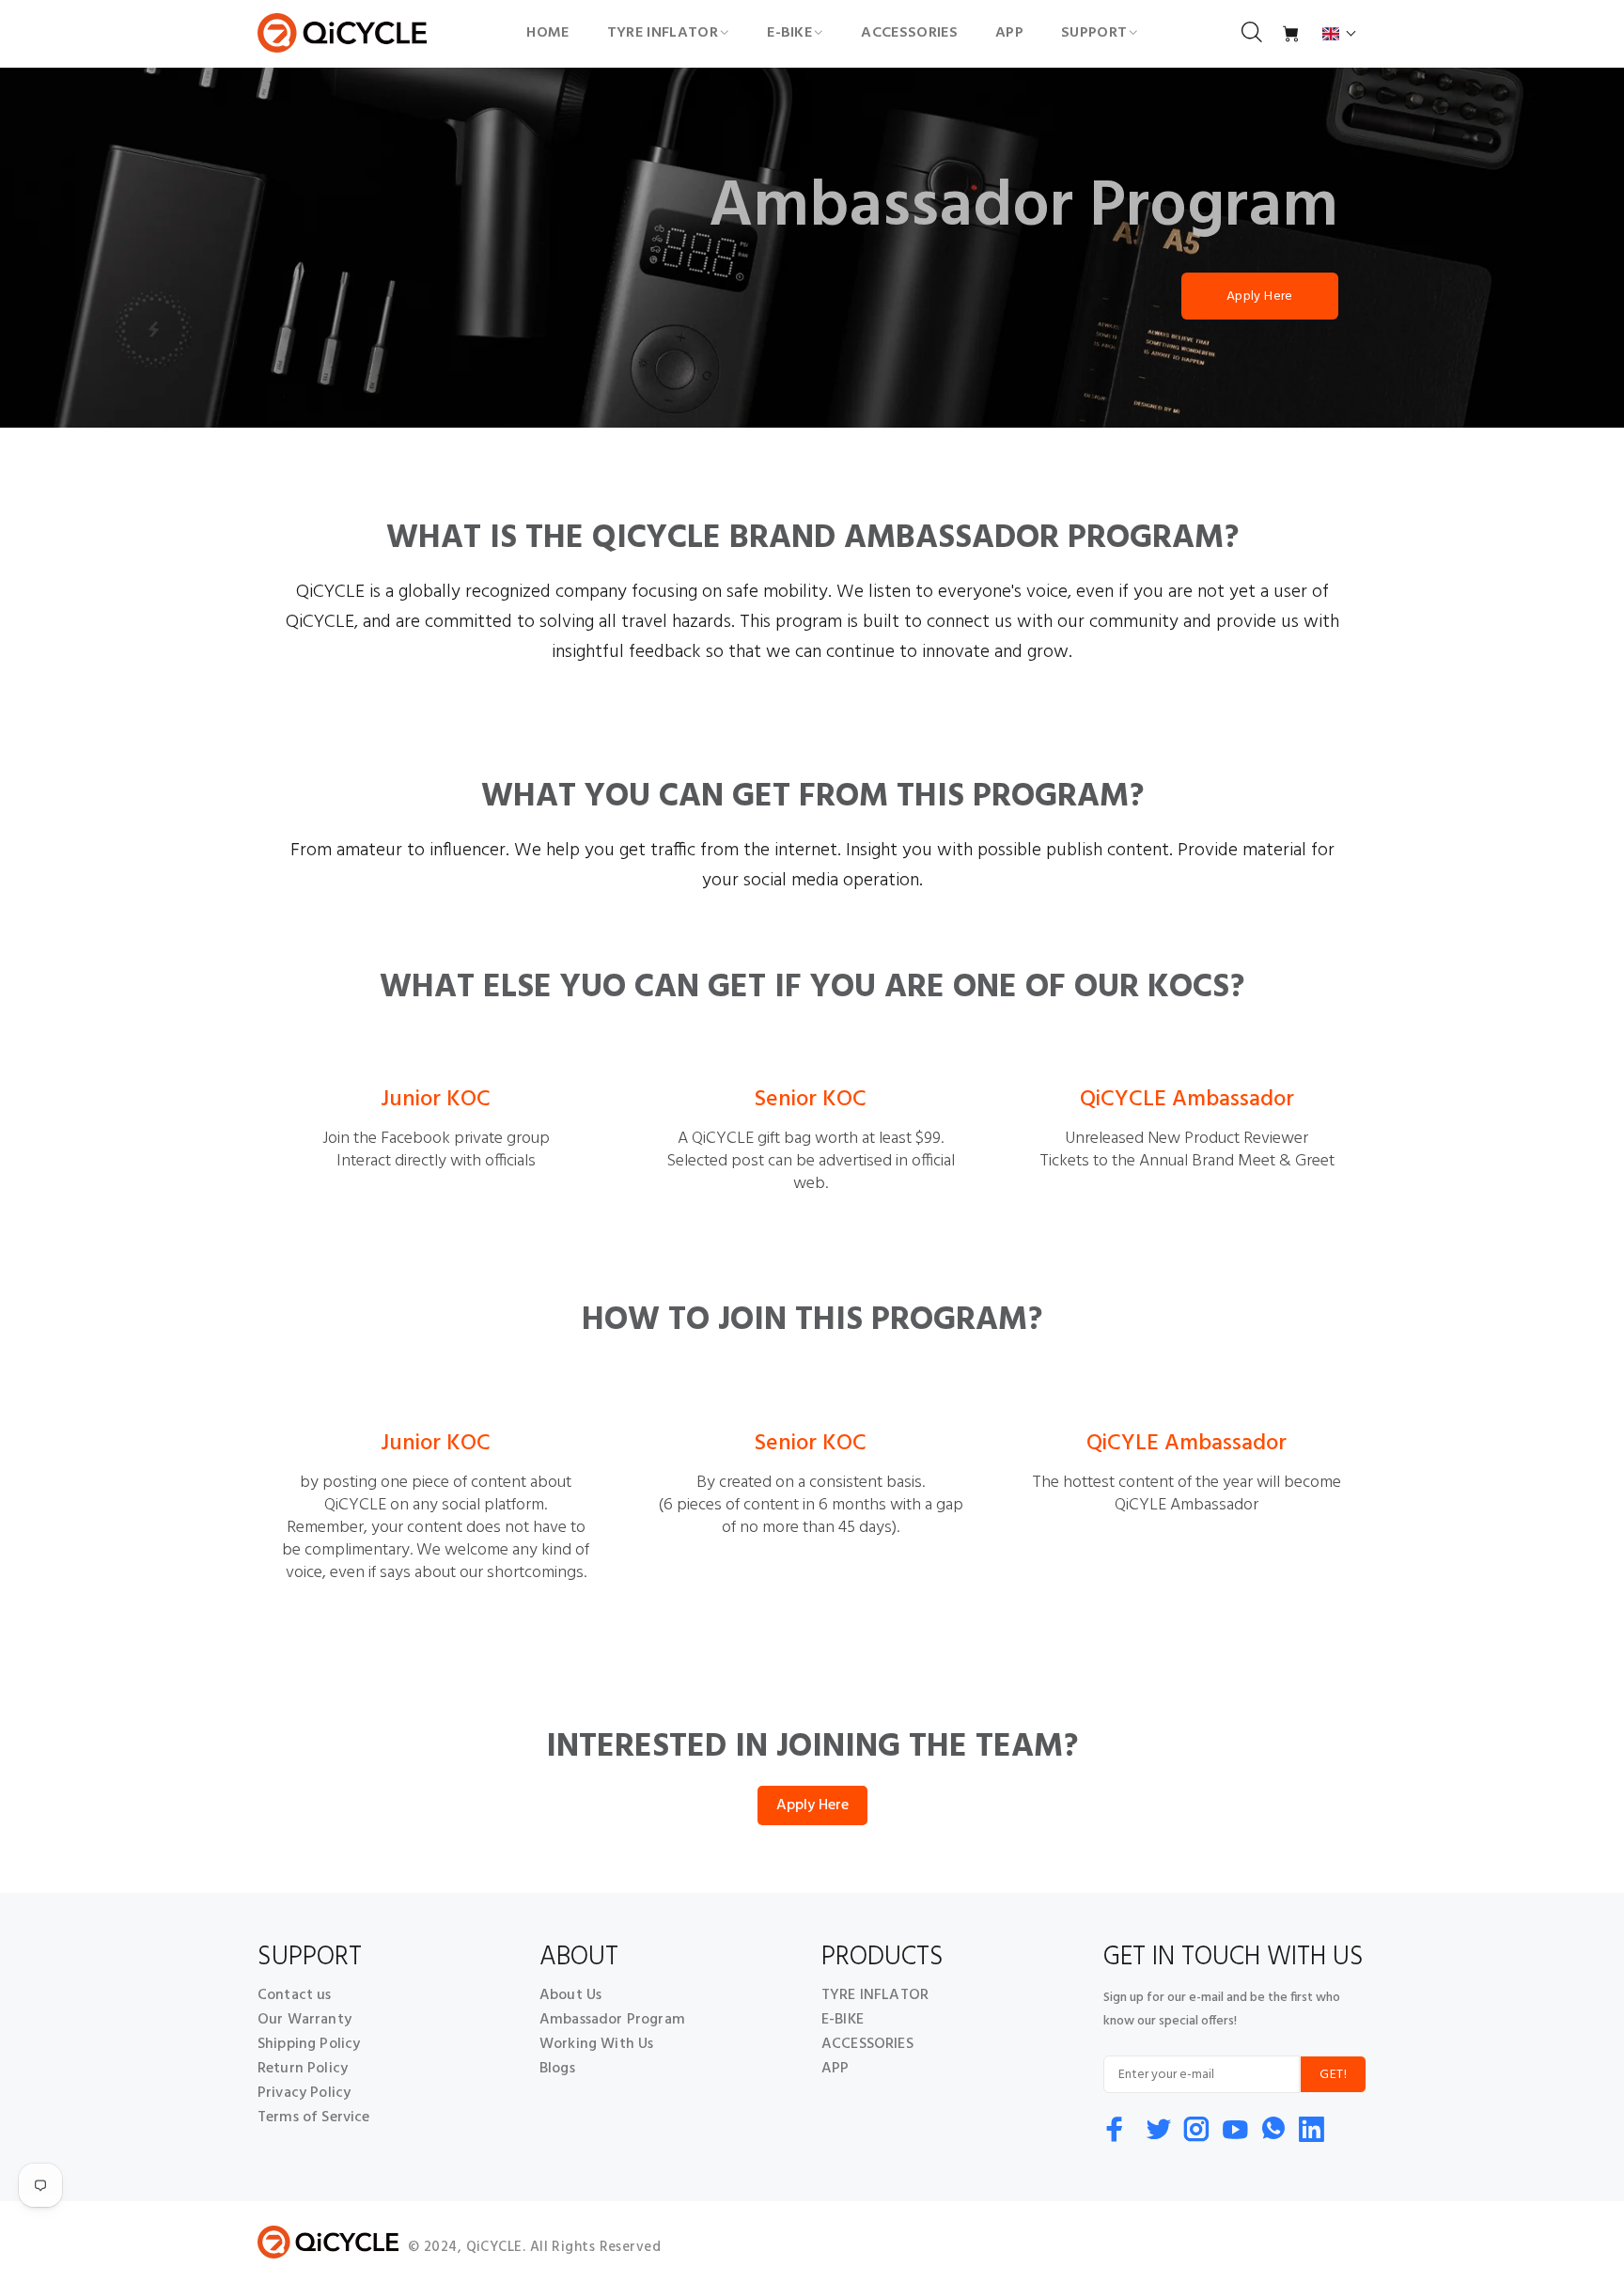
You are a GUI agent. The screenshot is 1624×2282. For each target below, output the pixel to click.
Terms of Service (314, 2118)
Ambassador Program (612, 2020)
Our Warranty (304, 2020)
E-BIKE (843, 2020)
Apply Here (1260, 297)
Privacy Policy (304, 2093)
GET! (1333, 2075)
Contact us (295, 1995)
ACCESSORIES (867, 2044)
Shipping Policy (309, 2044)
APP (835, 2069)
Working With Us (596, 2044)
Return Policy (303, 2069)
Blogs (557, 2069)
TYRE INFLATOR (875, 1995)
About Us (570, 1995)
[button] (1340, 34)
